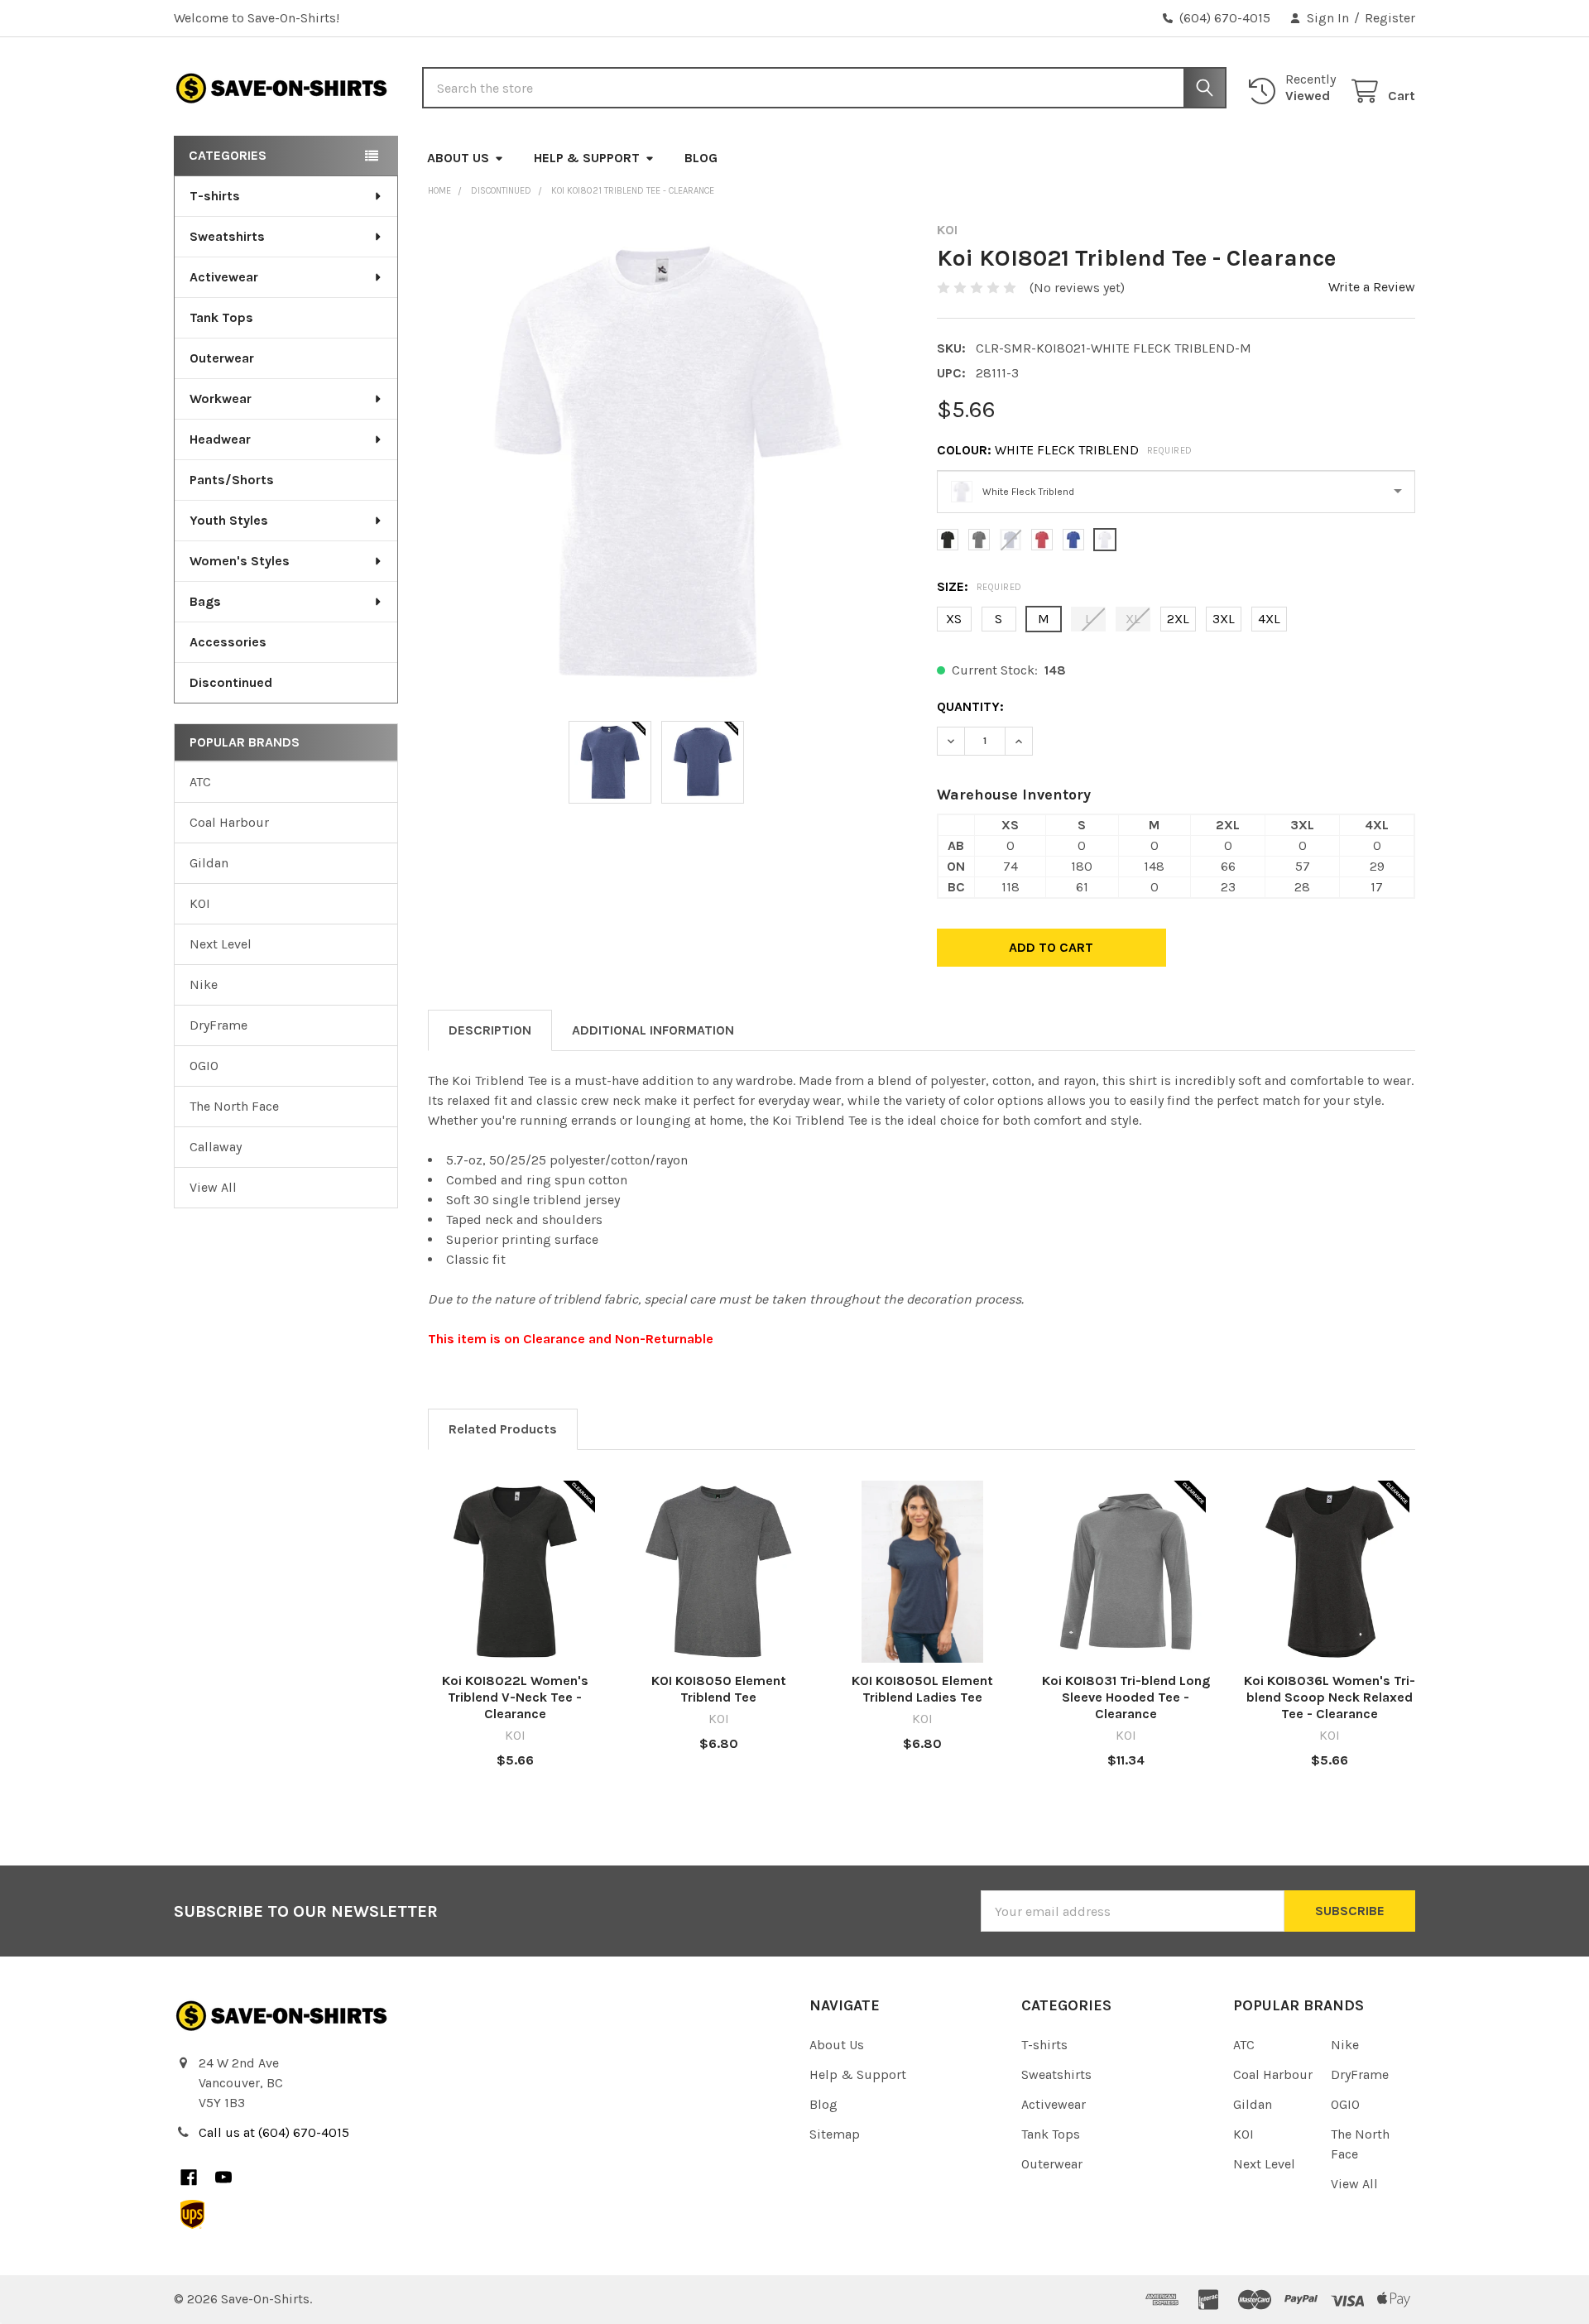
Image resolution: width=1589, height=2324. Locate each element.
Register (1390, 18)
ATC (200, 782)
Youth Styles (229, 520)
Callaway (216, 1147)
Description (490, 1030)
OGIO (204, 1066)
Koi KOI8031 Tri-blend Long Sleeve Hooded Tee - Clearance (1126, 1697)
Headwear (220, 439)
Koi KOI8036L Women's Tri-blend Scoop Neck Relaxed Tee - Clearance (1330, 1697)
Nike (204, 984)
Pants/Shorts (232, 480)
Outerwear (222, 358)
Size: (979, 586)
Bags (205, 601)
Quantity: (970, 706)
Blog (701, 158)
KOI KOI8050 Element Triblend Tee (719, 1689)
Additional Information (653, 1030)
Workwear (221, 399)
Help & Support (587, 158)
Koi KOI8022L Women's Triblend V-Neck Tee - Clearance (515, 1697)
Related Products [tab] (503, 1429)
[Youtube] (223, 2178)
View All (213, 1187)
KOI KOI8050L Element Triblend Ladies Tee (922, 1689)
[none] (667, 461)
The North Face (234, 1106)
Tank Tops (221, 317)
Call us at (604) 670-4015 (274, 2132)
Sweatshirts (227, 236)
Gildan (209, 863)
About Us (458, 158)
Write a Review (1372, 287)
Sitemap (835, 2134)
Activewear (224, 277)
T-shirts (215, 196)
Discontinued (231, 682)
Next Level (221, 944)
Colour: (1065, 450)
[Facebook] (189, 2178)
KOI (200, 903)
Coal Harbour (229, 822)
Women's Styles (240, 561)
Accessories (228, 642)
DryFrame (218, 1025)
